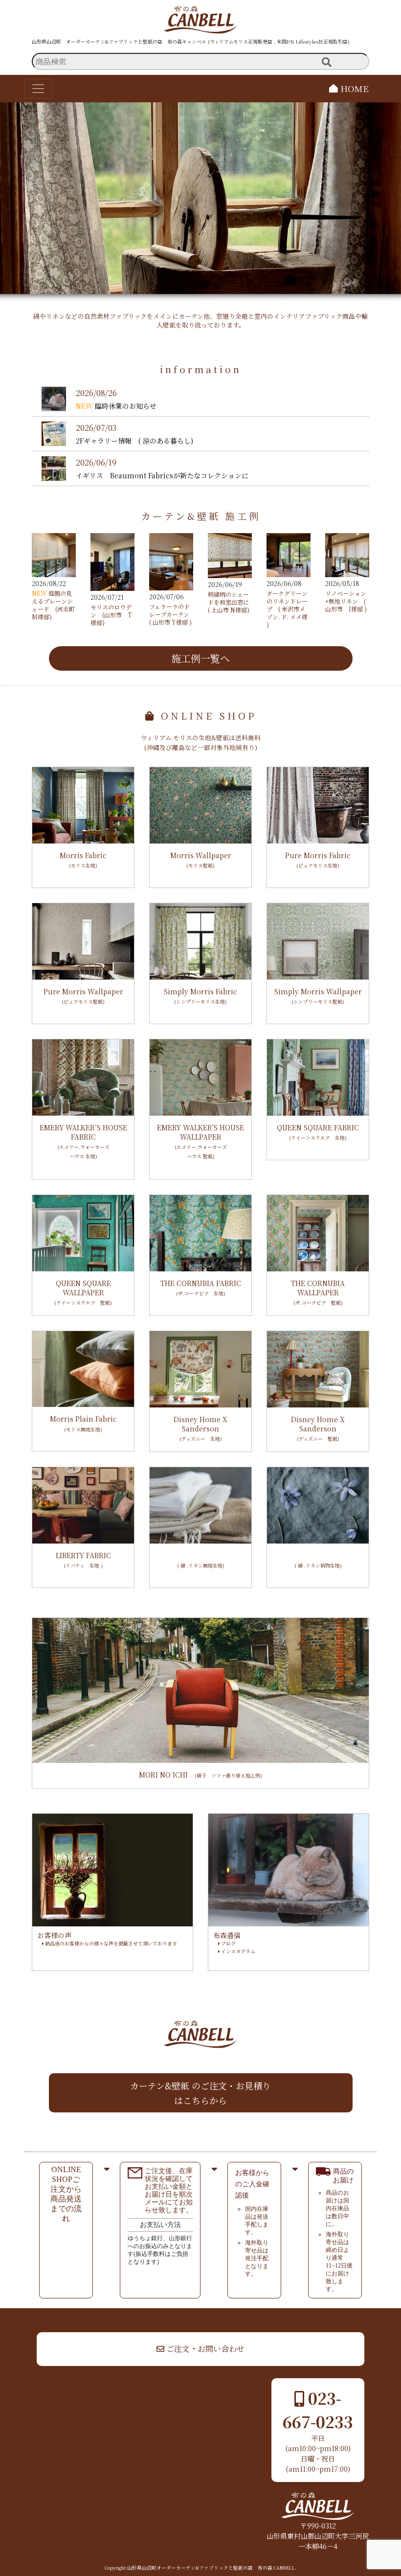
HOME (353, 88)
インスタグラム (237, 1951)
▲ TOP (365, 2318)
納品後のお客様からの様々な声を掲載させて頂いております (110, 1943)
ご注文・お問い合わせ (204, 2349)
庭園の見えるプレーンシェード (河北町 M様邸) (53, 605)
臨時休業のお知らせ (126, 406)
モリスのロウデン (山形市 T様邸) (111, 615)
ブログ (228, 1943)
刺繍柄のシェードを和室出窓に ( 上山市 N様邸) (229, 602)
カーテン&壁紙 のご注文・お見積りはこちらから (200, 2093)
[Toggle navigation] (38, 89)
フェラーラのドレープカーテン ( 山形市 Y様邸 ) (172, 614)
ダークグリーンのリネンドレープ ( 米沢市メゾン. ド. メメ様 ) (287, 609)
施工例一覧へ (200, 658)
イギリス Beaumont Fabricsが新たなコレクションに (162, 475)
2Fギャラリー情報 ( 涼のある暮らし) (134, 441)
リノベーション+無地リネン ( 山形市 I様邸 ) (346, 601)
